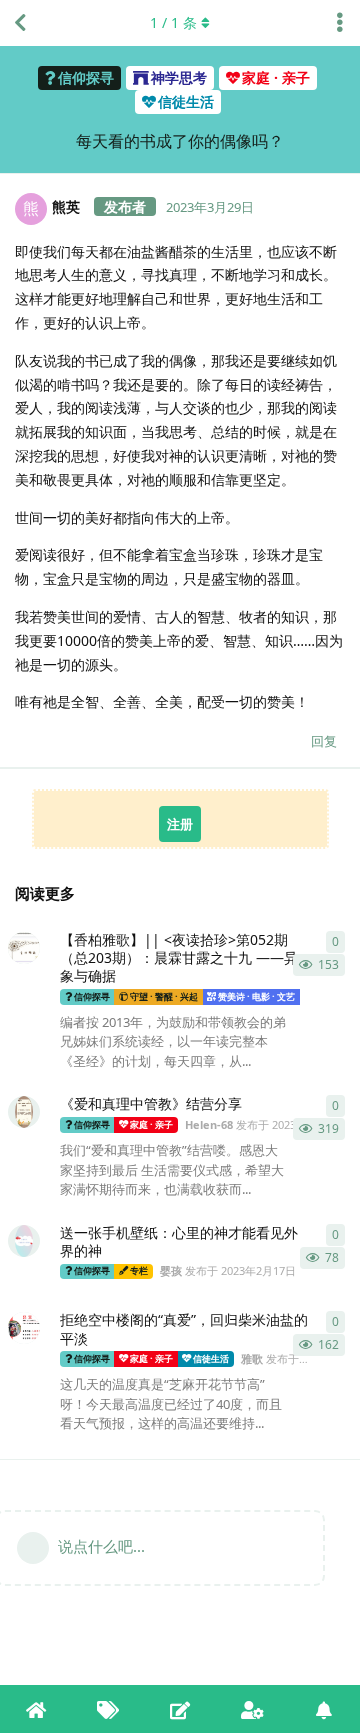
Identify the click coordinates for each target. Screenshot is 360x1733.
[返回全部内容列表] (20, 23)
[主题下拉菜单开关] (340, 23)
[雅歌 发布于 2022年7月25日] (24, 1328)
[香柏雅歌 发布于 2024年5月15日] (24, 948)
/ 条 (173, 22)
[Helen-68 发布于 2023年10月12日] (24, 1112)
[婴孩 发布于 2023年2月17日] (24, 1241)
